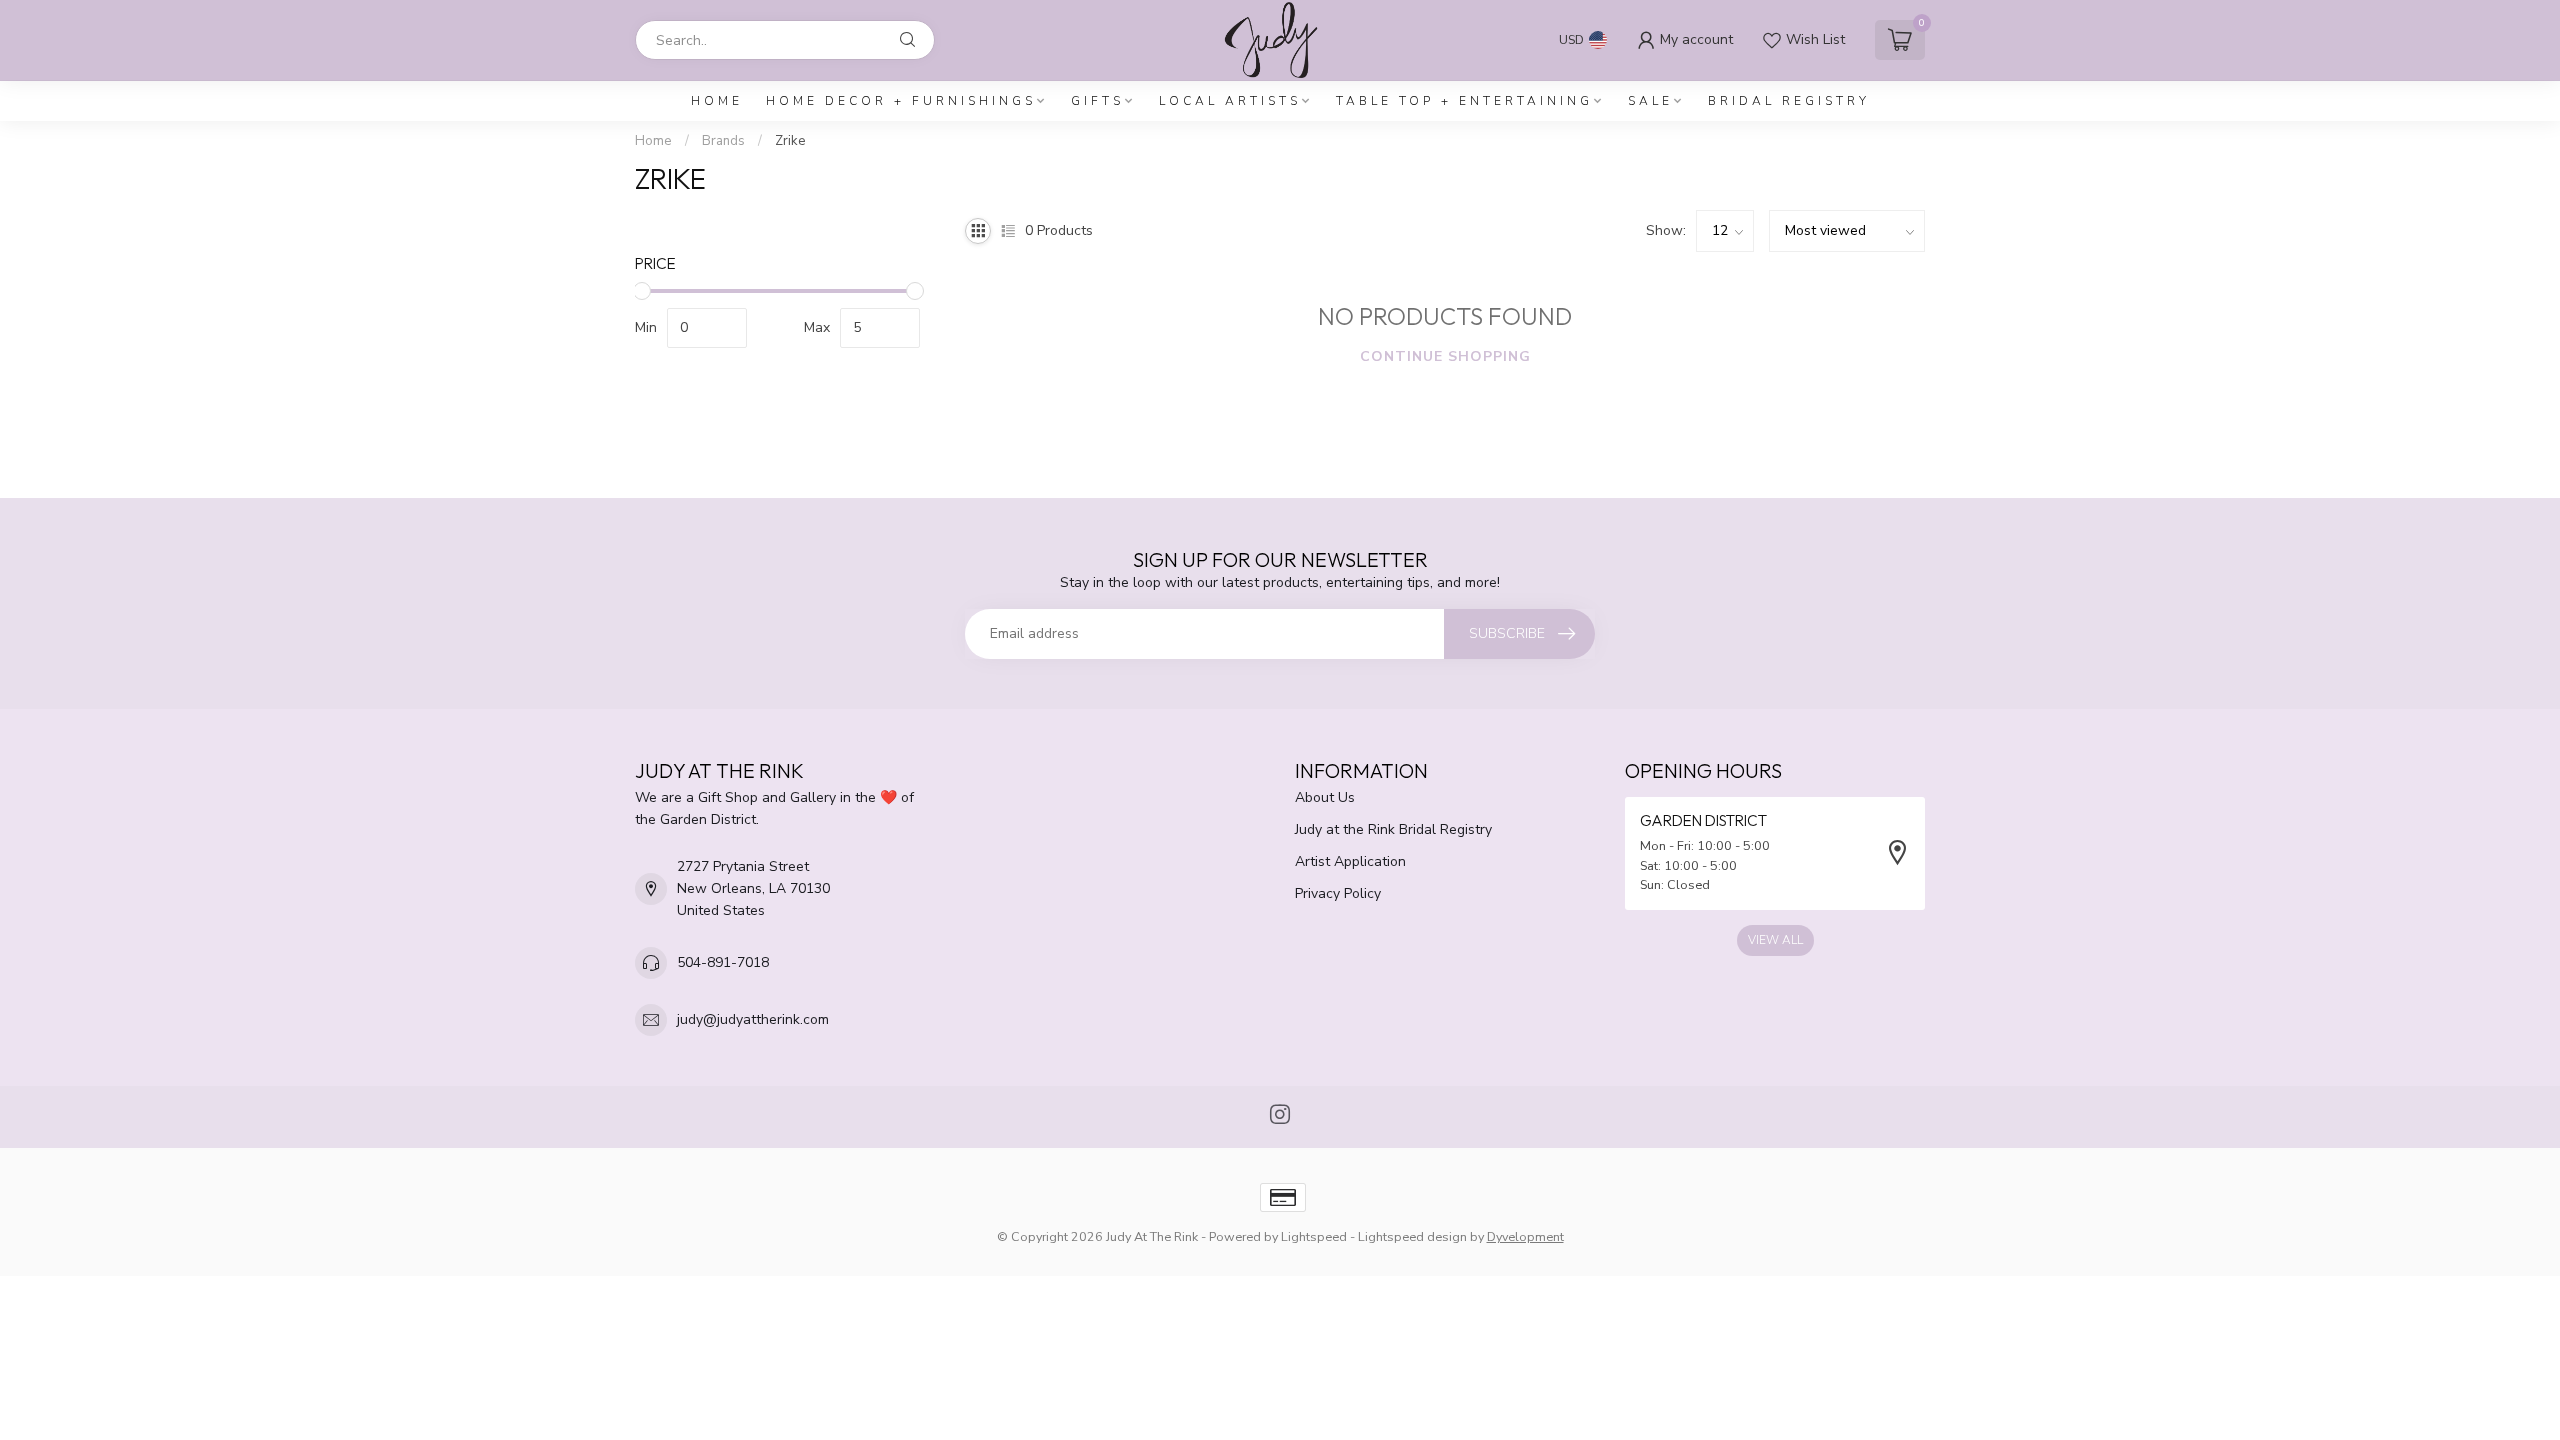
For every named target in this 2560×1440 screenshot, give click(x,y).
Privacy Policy (1338, 893)
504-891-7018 (723, 962)
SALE (1650, 101)
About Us (1325, 797)
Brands (723, 141)
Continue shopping (1445, 356)
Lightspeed (1314, 1236)
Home (717, 101)
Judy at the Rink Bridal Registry (1393, 829)
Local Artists (1230, 101)
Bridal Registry (1789, 101)
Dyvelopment (1525, 1236)
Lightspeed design (1412, 1236)
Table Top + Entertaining (1464, 101)
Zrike (790, 141)
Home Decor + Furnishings (901, 101)
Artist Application (1350, 861)
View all (1775, 940)
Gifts (1097, 101)
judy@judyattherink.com (753, 1019)
